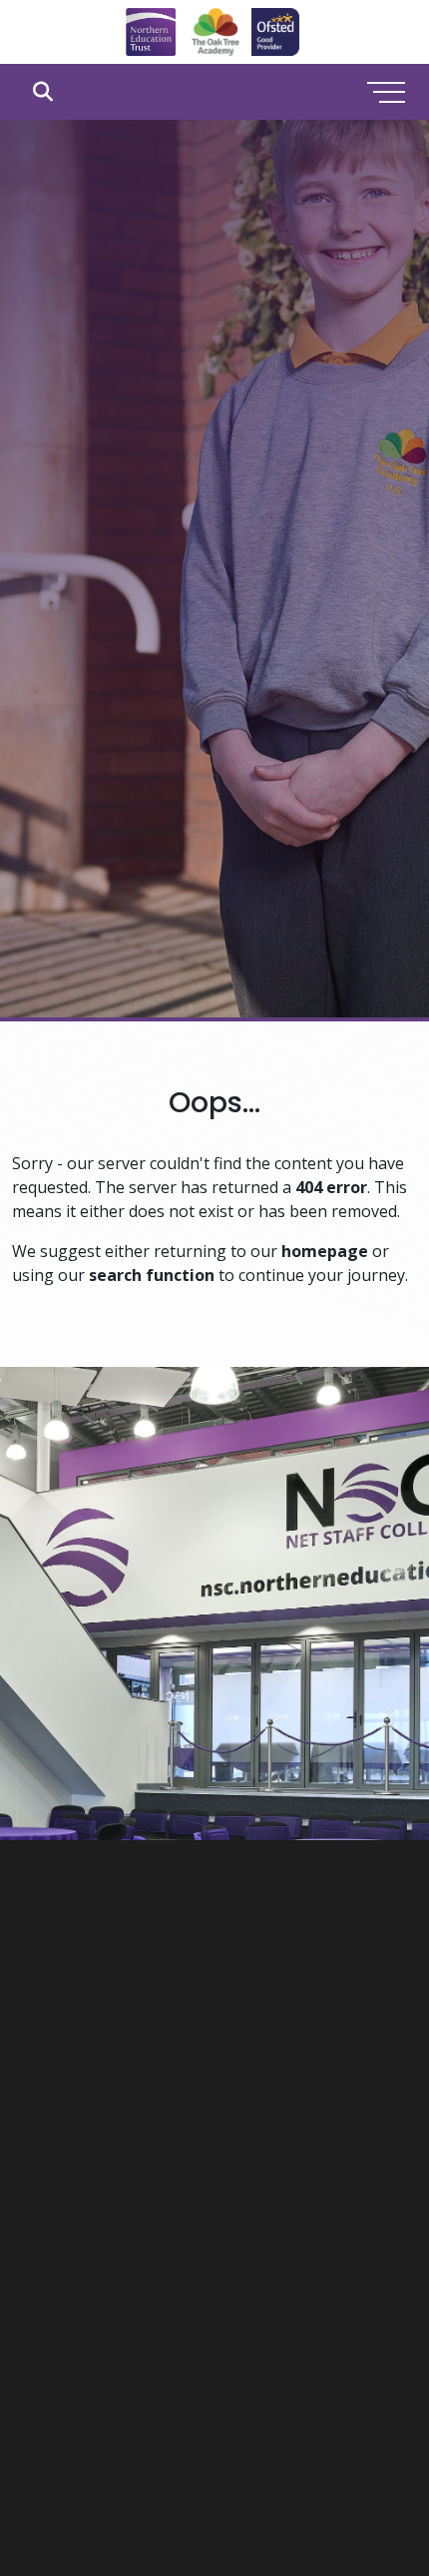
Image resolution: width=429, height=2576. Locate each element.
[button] (42, 92)
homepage (325, 1251)
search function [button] (152, 1275)
